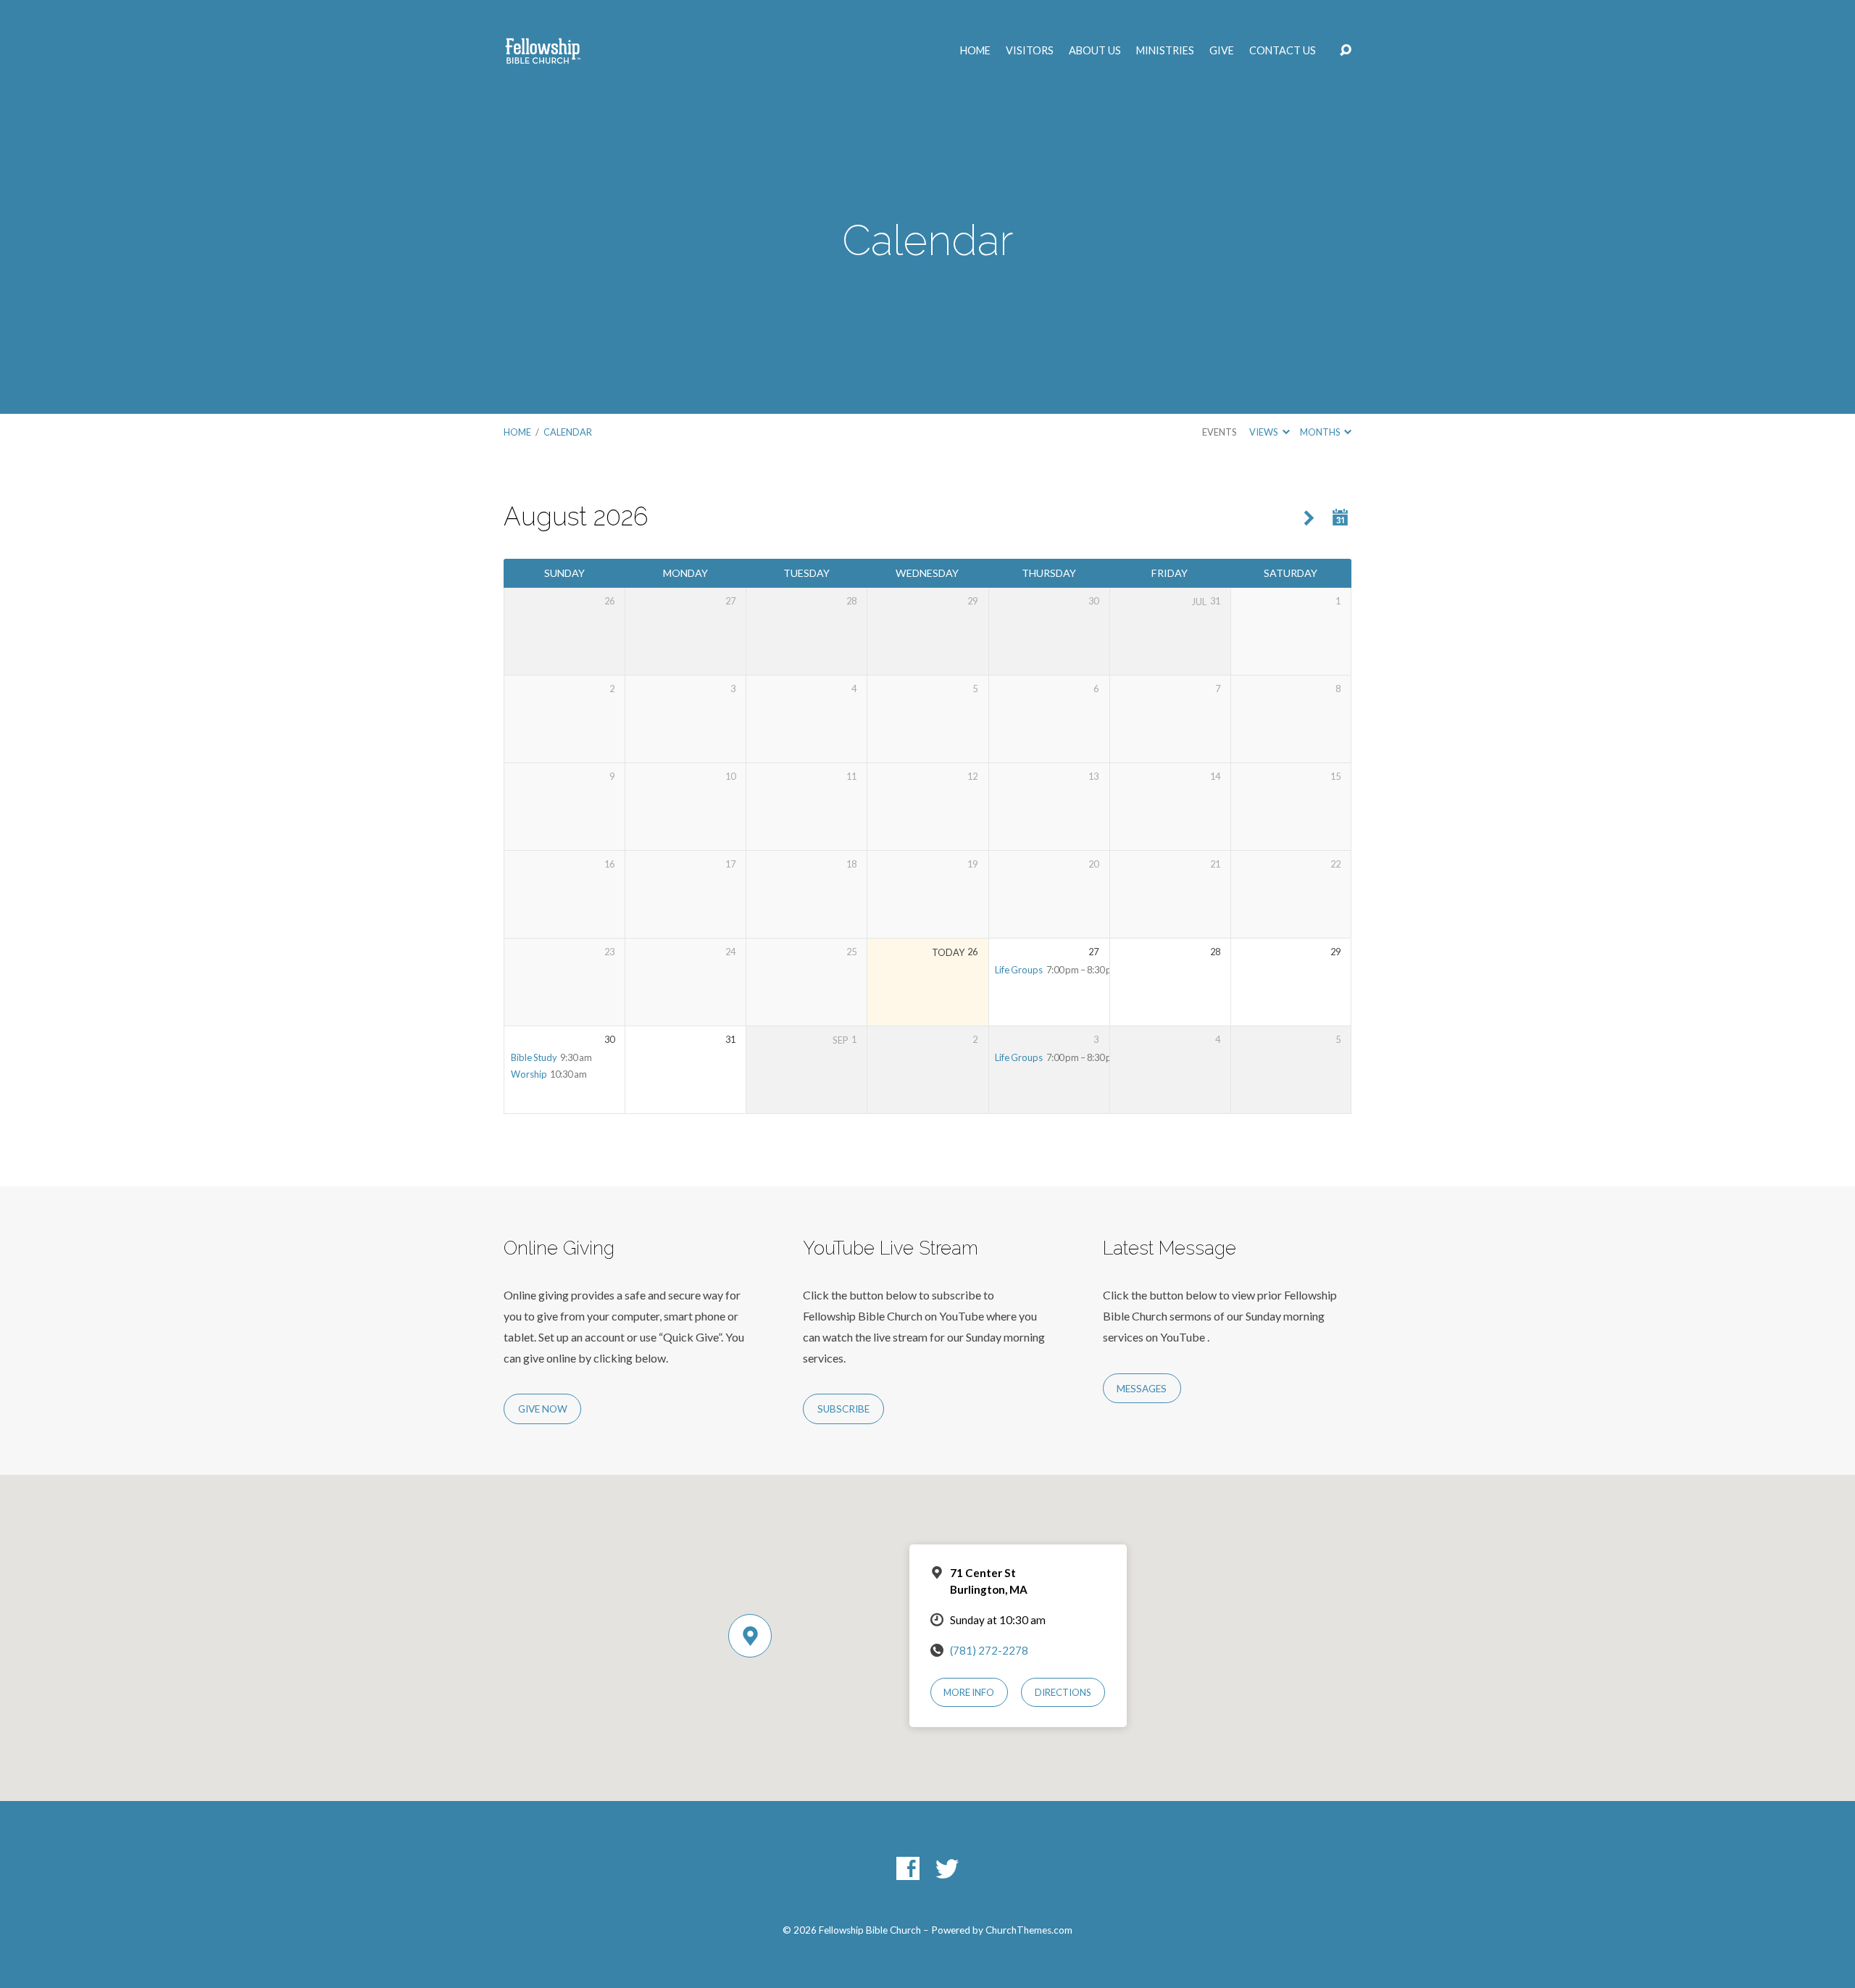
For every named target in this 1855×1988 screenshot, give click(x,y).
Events (1219, 432)
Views (1264, 432)
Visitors (1030, 51)
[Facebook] (908, 1868)
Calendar (568, 432)
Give (1222, 51)
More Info (969, 1692)
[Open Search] (1346, 51)
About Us (1095, 51)
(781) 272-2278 (989, 1650)
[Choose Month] (1341, 518)
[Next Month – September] (1309, 519)
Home (975, 51)
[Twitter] (947, 1868)
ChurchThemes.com (1029, 1930)
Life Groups (1019, 970)
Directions (1063, 1692)
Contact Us (1283, 51)
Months (1321, 432)
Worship (529, 1074)
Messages (1142, 1389)
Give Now (543, 1409)
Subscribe (843, 1409)
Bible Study (534, 1057)
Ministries (1165, 51)
